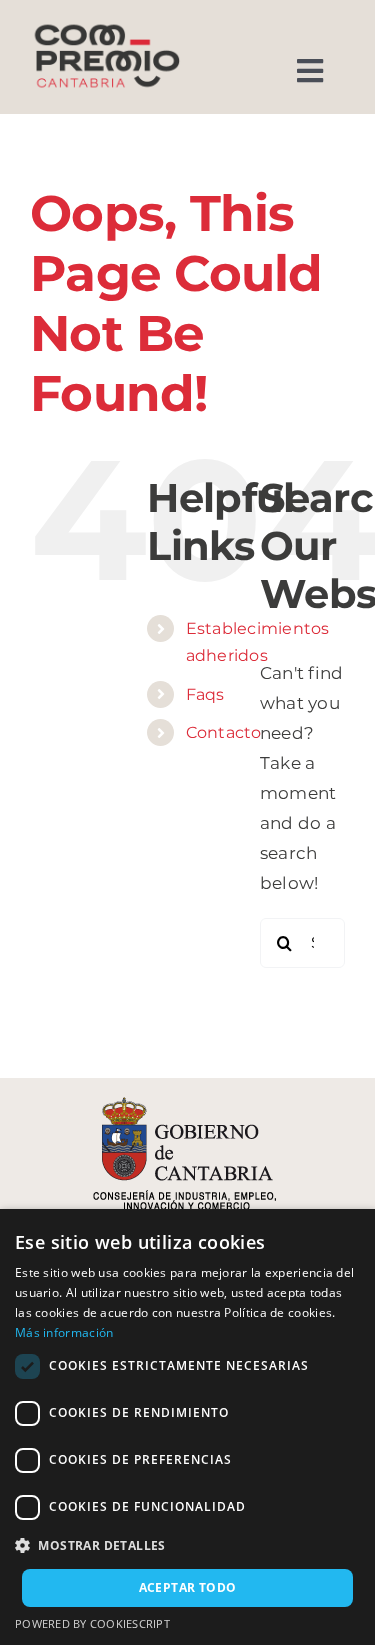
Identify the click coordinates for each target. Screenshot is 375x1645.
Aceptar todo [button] (188, 1587)
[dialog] (187, 1427)
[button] (187, 1546)
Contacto (224, 732)
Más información (64, 1332)
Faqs (205, 694)
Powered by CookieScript (92, 1623)
